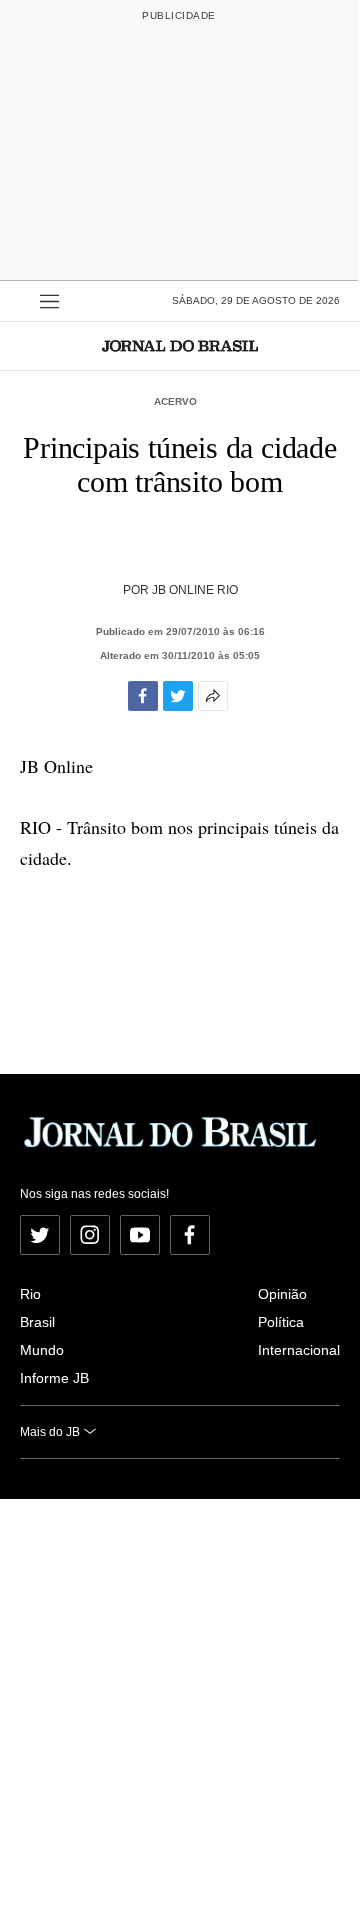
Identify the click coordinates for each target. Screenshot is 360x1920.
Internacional (299, 1350)
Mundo (42, 1350)
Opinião (282, 1294)
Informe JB (54, 1378)
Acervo (175, 401)
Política (281, 1322)
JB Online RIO (195, 590)
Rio (30, 1294)
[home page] (180, 345)
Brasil (37, 1322)
